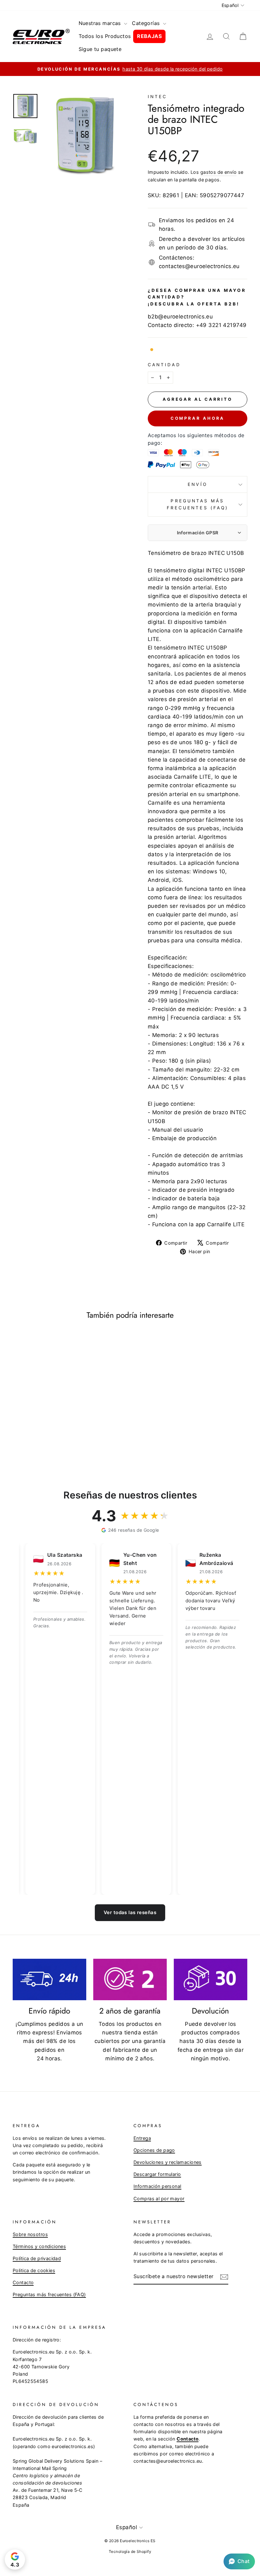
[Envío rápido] (49, 1979)
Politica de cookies (34, 2270)
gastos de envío (218, 172)
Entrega (142, 2138)
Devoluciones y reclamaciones (168, 2162)
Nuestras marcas (101, 23)
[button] (239, 2561)
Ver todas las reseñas (130, 1912)
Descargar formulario (157, 2174)
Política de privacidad (37, 2258)
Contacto (23, 2282)
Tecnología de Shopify (130, 2551)
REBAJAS (149, 36)
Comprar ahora (198, 418)
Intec (157, 97)
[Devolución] (211, 1979)
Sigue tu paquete (100, 49)
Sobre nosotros (30, 2234)
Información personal (157, 2186)
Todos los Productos (105, 36)
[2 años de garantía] (130, 1979)
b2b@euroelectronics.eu (180, 317)
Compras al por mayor (159, 2199)
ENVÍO (197, 484)
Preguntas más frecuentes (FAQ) (198, 504)
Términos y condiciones (39, 2246)
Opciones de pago (154, 2150)
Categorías (147, 23)
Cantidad (164, 365)
